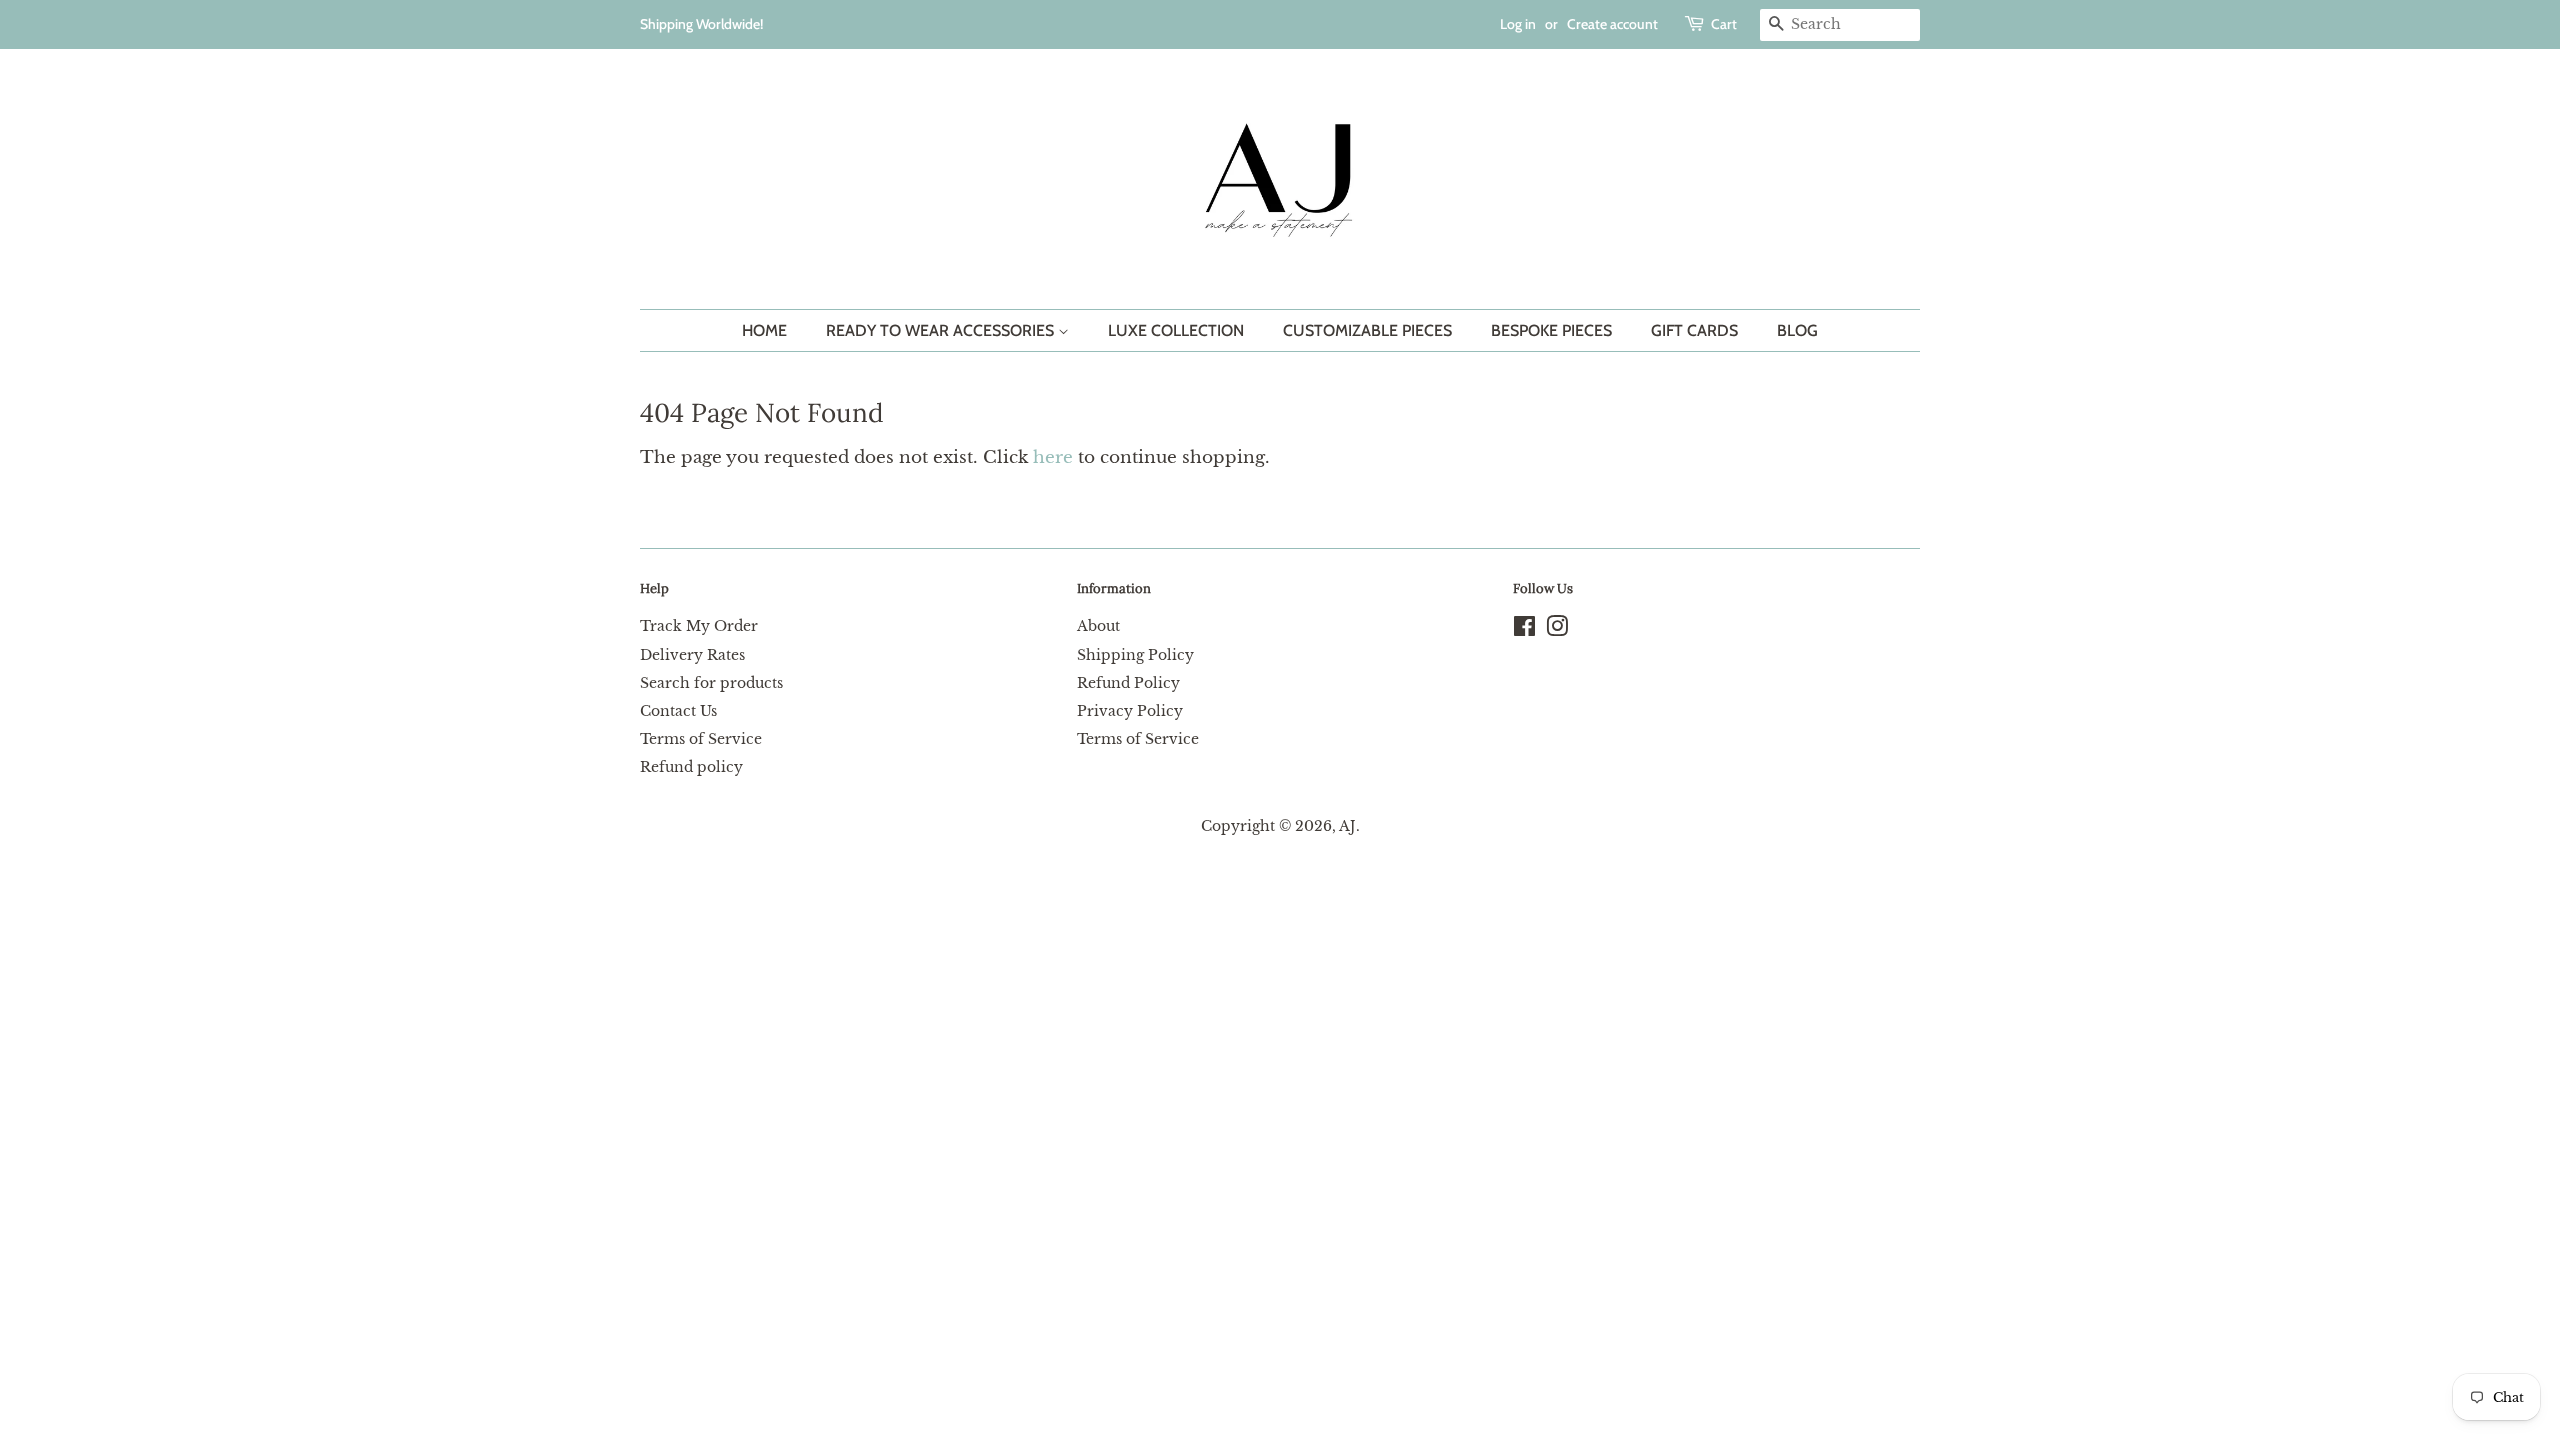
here (1053, 457)
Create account (1612, 24)
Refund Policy (1128, 683)
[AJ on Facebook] (1524, 630)
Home (764, 330)
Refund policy (691, 767)
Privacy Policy (1130, 711)
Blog (1797, 330)
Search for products (711, 683)
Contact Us (678, 711)
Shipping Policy (1135, 655)
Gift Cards (1694, 330)
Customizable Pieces (1367, 330)
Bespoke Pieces (1551, 330)
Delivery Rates (692, 655)
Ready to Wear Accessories (942, 330)
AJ (1347, 826)
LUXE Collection (1176, 330)
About (1098, 626)
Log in (1518, 24)
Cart (1724, 24)
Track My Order (699, 626)
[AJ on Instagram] (1557, 630)
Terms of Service (701, 739)
